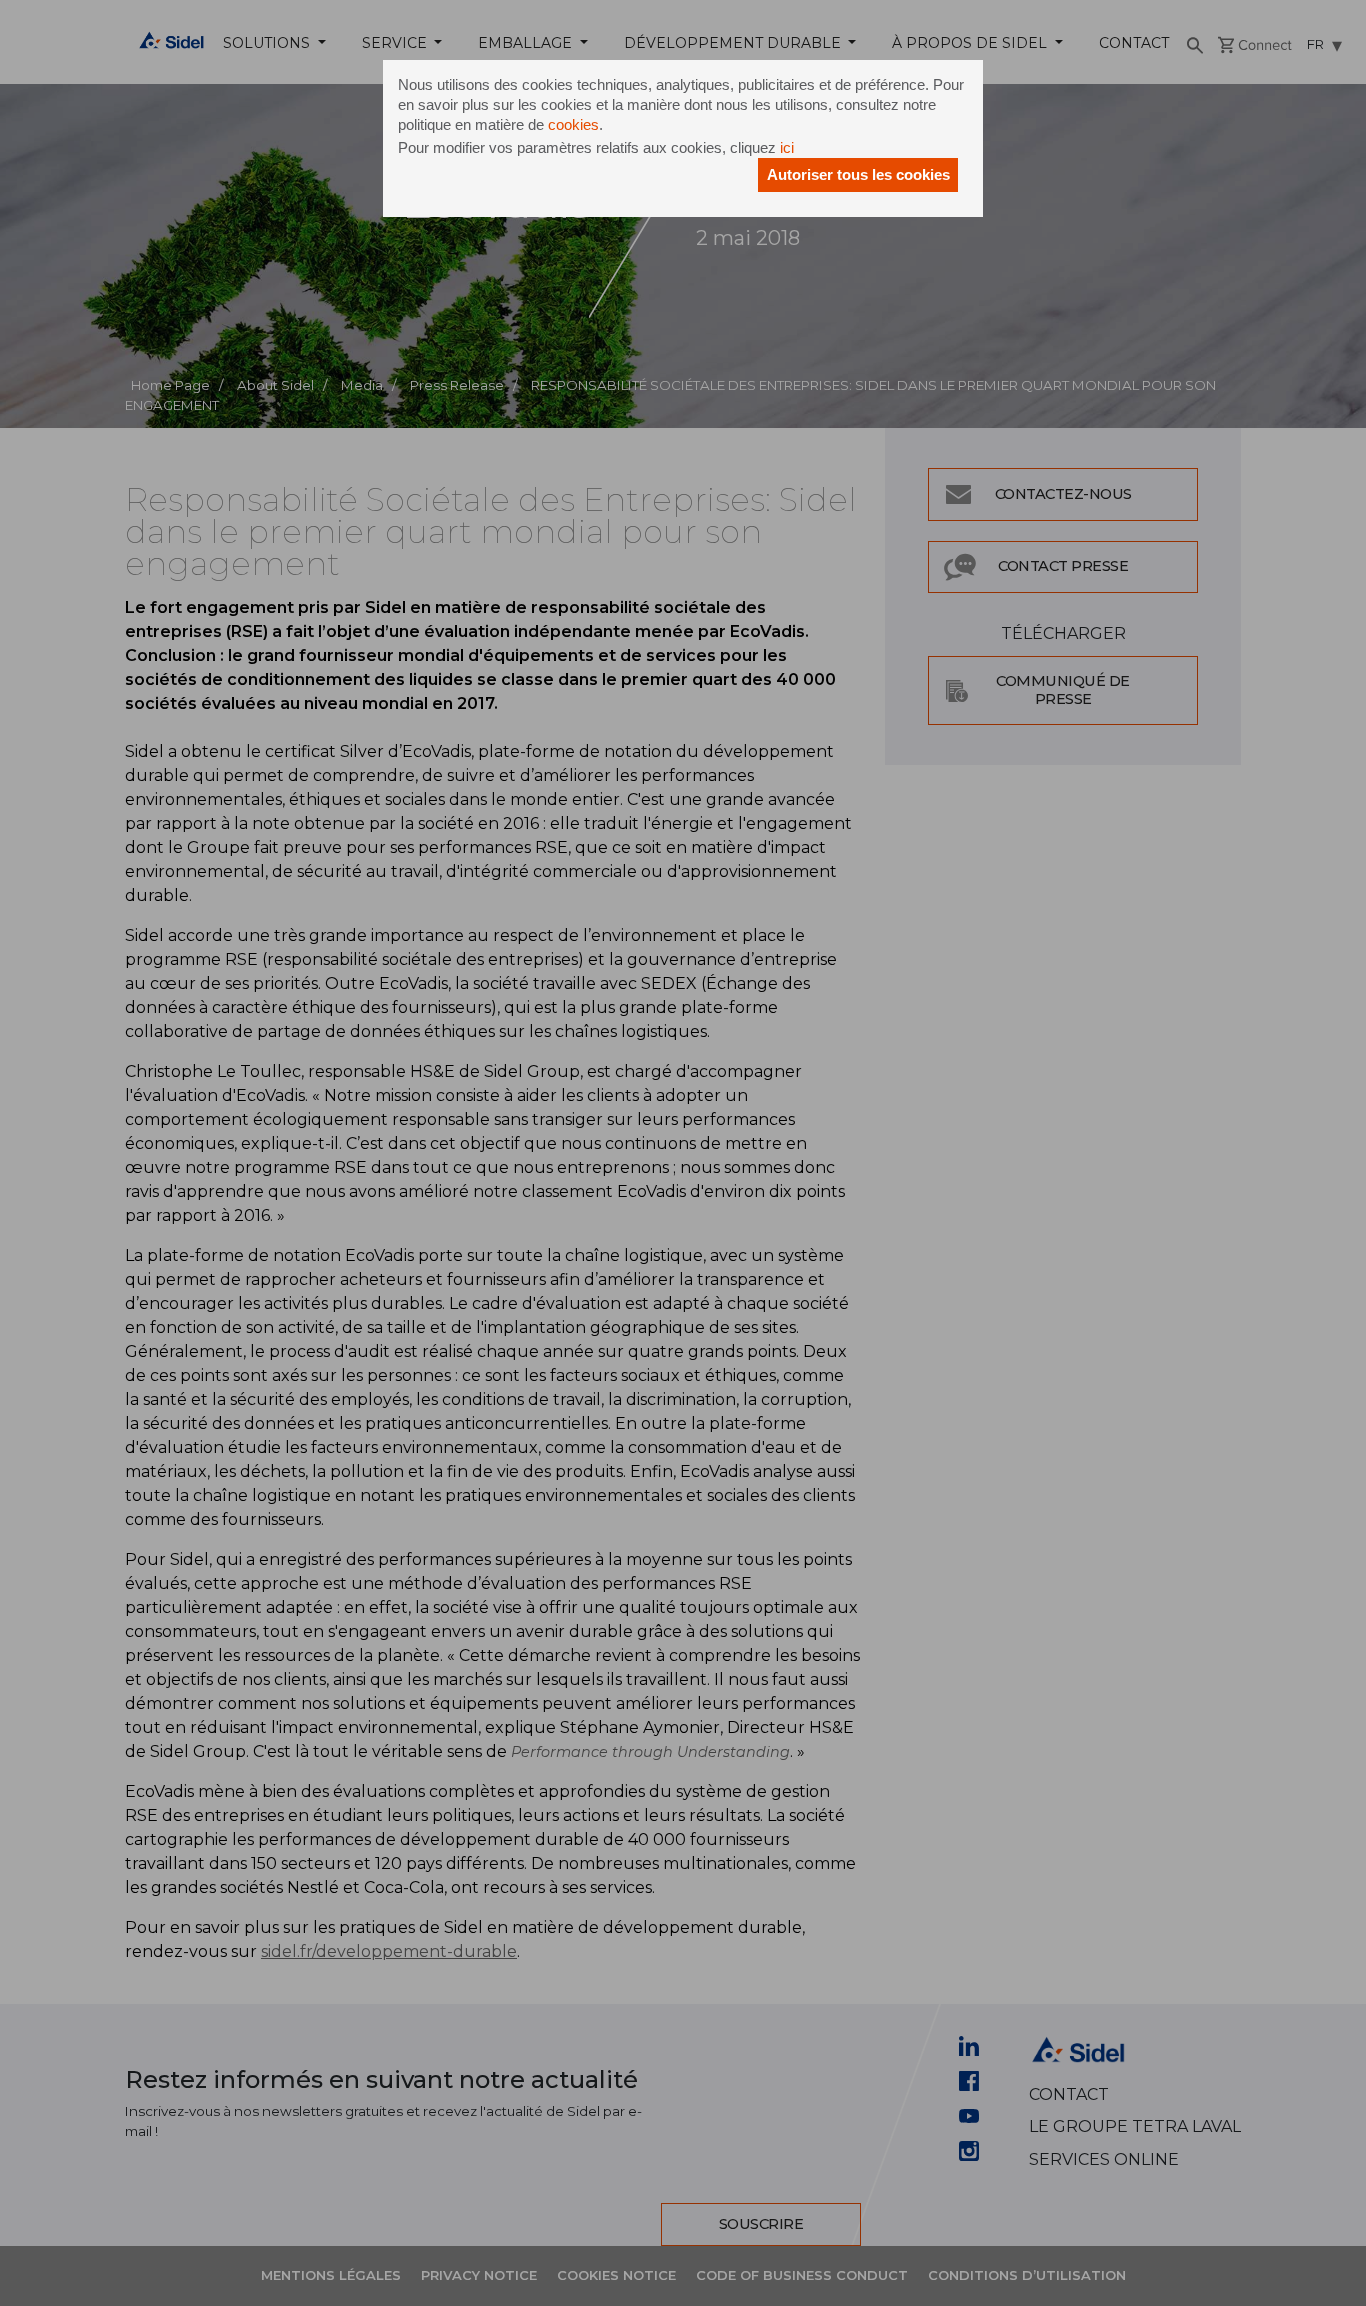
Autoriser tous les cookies (858, 174)
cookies (573, 124)
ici (787, 147)
